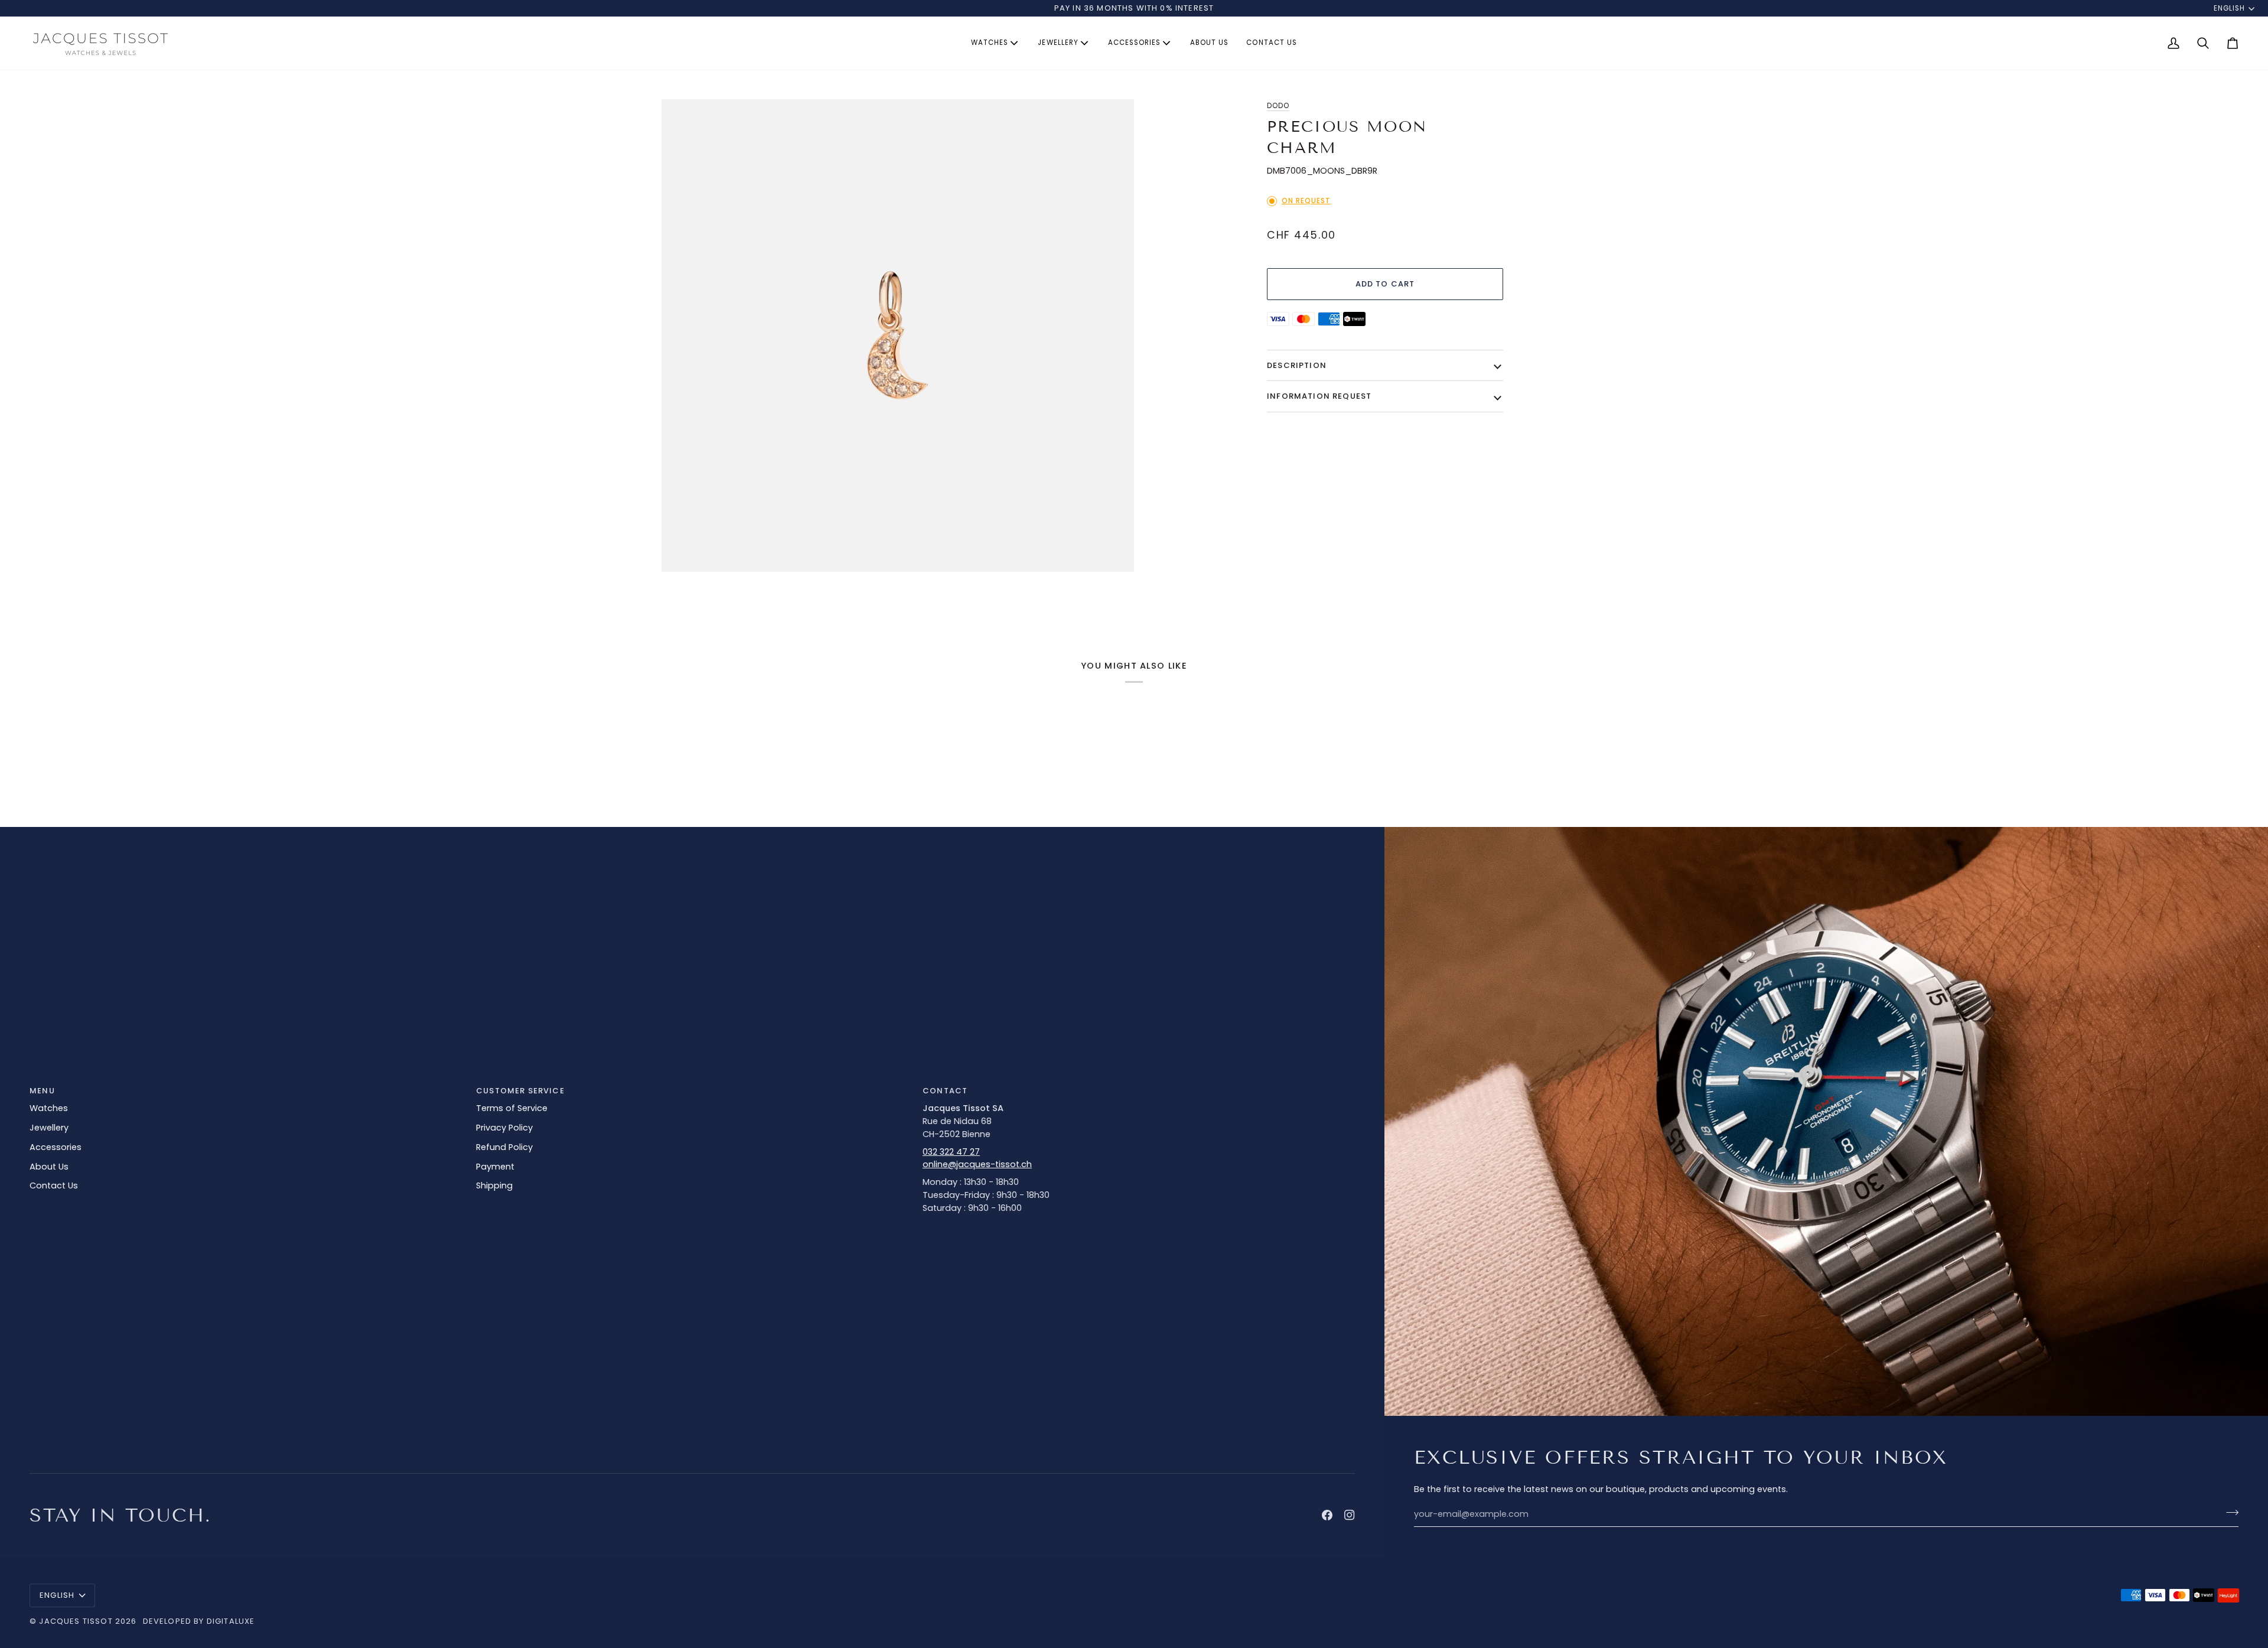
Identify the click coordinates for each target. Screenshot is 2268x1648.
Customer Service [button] (520, 1091)
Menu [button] (42, 1091)
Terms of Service (512, 1108)
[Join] (2229, 1513)
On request (1306, 201)
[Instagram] (1350, 1515)
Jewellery (49, 1128)
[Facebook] (1327, 1515)
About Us (49, 1167)
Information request (1319, 396)
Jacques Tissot (76, 1621)
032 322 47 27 (951, 1152)
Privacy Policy (504, 1128)
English (2229, 8)
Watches (49, 1108)
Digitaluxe (231, 1621)
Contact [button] (945, 1091)
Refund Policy (504, 1147)
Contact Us (54, 1185)
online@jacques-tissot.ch (977, 1164)
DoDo (1278, 106)
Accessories (56, 1147)
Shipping (494, 1185)
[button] (995, 43)
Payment (495, 1167)
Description (1297, 365)
